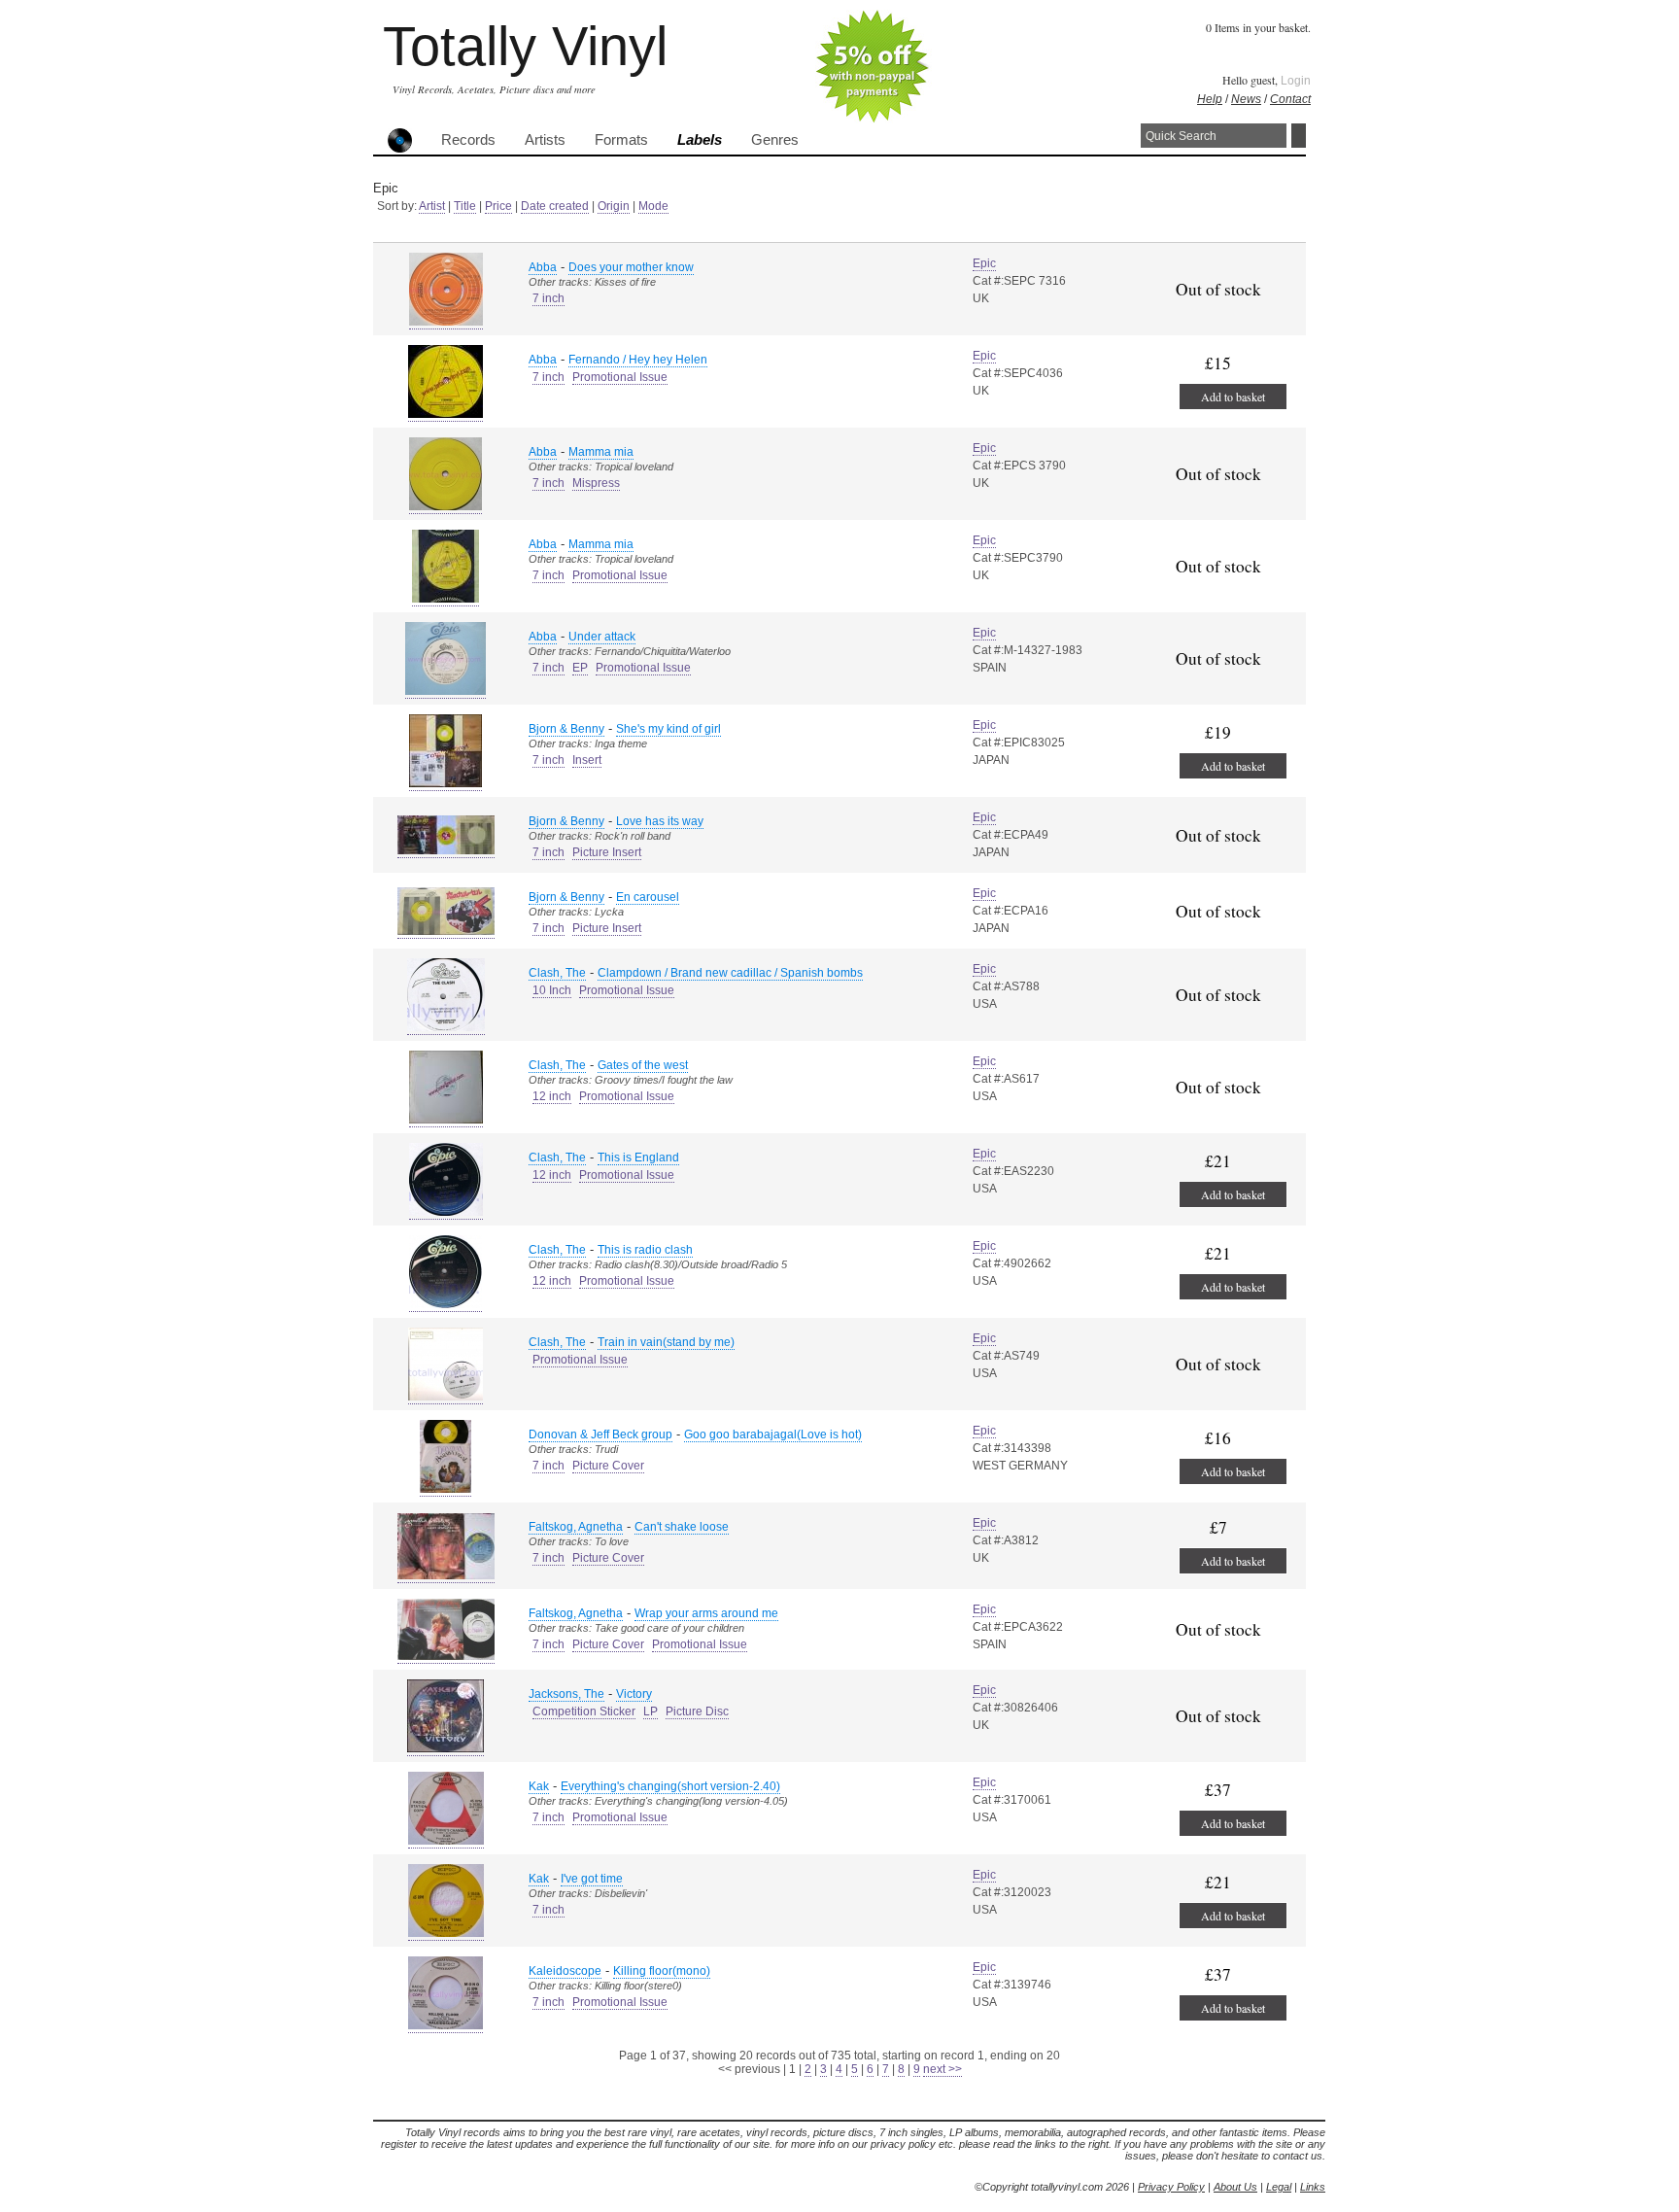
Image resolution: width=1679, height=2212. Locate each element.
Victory (634, 1694)
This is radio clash (645, 1250)
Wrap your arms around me (706, 1613)
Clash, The (557, 973)
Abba (543, 267)
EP (580, 668)
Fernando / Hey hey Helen (638, 360)
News (1246, 99)
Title (465, 206)
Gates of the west (643, 1065)
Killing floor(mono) (662, 1971)
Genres (775, 140)
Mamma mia (601, 452)
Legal (1279, 2187)
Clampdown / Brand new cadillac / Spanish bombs (730, 973)
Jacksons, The (566, 1694)
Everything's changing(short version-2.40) (670, 1786)
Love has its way (660, 821)
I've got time (592, 1879)
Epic (984, 263)
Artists (545, 140)
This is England (638, 1158)
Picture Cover (608, 1466)
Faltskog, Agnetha (576, 1527)
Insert (587, 760)
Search (1299, 136)
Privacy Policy (1171, 2187)
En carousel (648, 897)
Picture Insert (607, 852)
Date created (555, 206)
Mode (653, 206)
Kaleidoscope (565, 1971)
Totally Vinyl (525, 46)
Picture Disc (697, 1711)
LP (651, 1711)
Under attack (602, 637)
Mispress (596, 483)
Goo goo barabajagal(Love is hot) (773, 1434)
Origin (614, 206)
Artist (432, 206)
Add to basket (1233, 397)
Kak (539, 1786)
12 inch (552, 1096)
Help (1210, 99)
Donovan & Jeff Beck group (600, 1434)
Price (498, 206)
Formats (621, 140)
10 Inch (552, 990)
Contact (1290, 99)
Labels (700, 140)
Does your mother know (631, 267)
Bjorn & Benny (566, 729)
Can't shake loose (682, 1527)
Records (468, 140)
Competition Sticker (584, 1711)
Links (1313, 2187)
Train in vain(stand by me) (666, 1342)
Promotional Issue (620, 377)
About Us (1235, 2187)
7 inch (548, 298)
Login (1296, 81)
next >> (942, 2069)
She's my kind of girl (668, 729)
